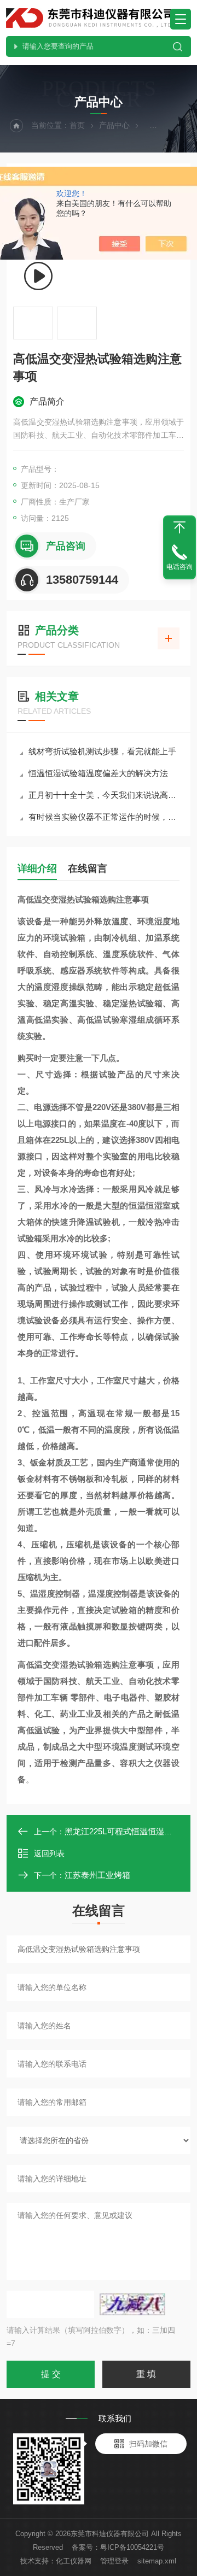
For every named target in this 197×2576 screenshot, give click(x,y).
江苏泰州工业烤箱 (97, 1875)
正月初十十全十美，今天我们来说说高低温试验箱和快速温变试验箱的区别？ (104, 795)
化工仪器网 (74, 2561)
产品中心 (114, 125)
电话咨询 (179, 567)
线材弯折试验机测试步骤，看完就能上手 (102, 751)
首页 (77, 125)
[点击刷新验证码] (132, 2304)
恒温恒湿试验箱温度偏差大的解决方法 (98, 773)
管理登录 (114, 2561)
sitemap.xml (157, 2561)
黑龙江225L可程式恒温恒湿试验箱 (127, 1831)
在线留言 (88, 869)
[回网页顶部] (179, 527)
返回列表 (49, 1853)
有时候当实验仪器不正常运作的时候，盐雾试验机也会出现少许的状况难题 (104, 817)
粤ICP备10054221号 (132, 2547)
